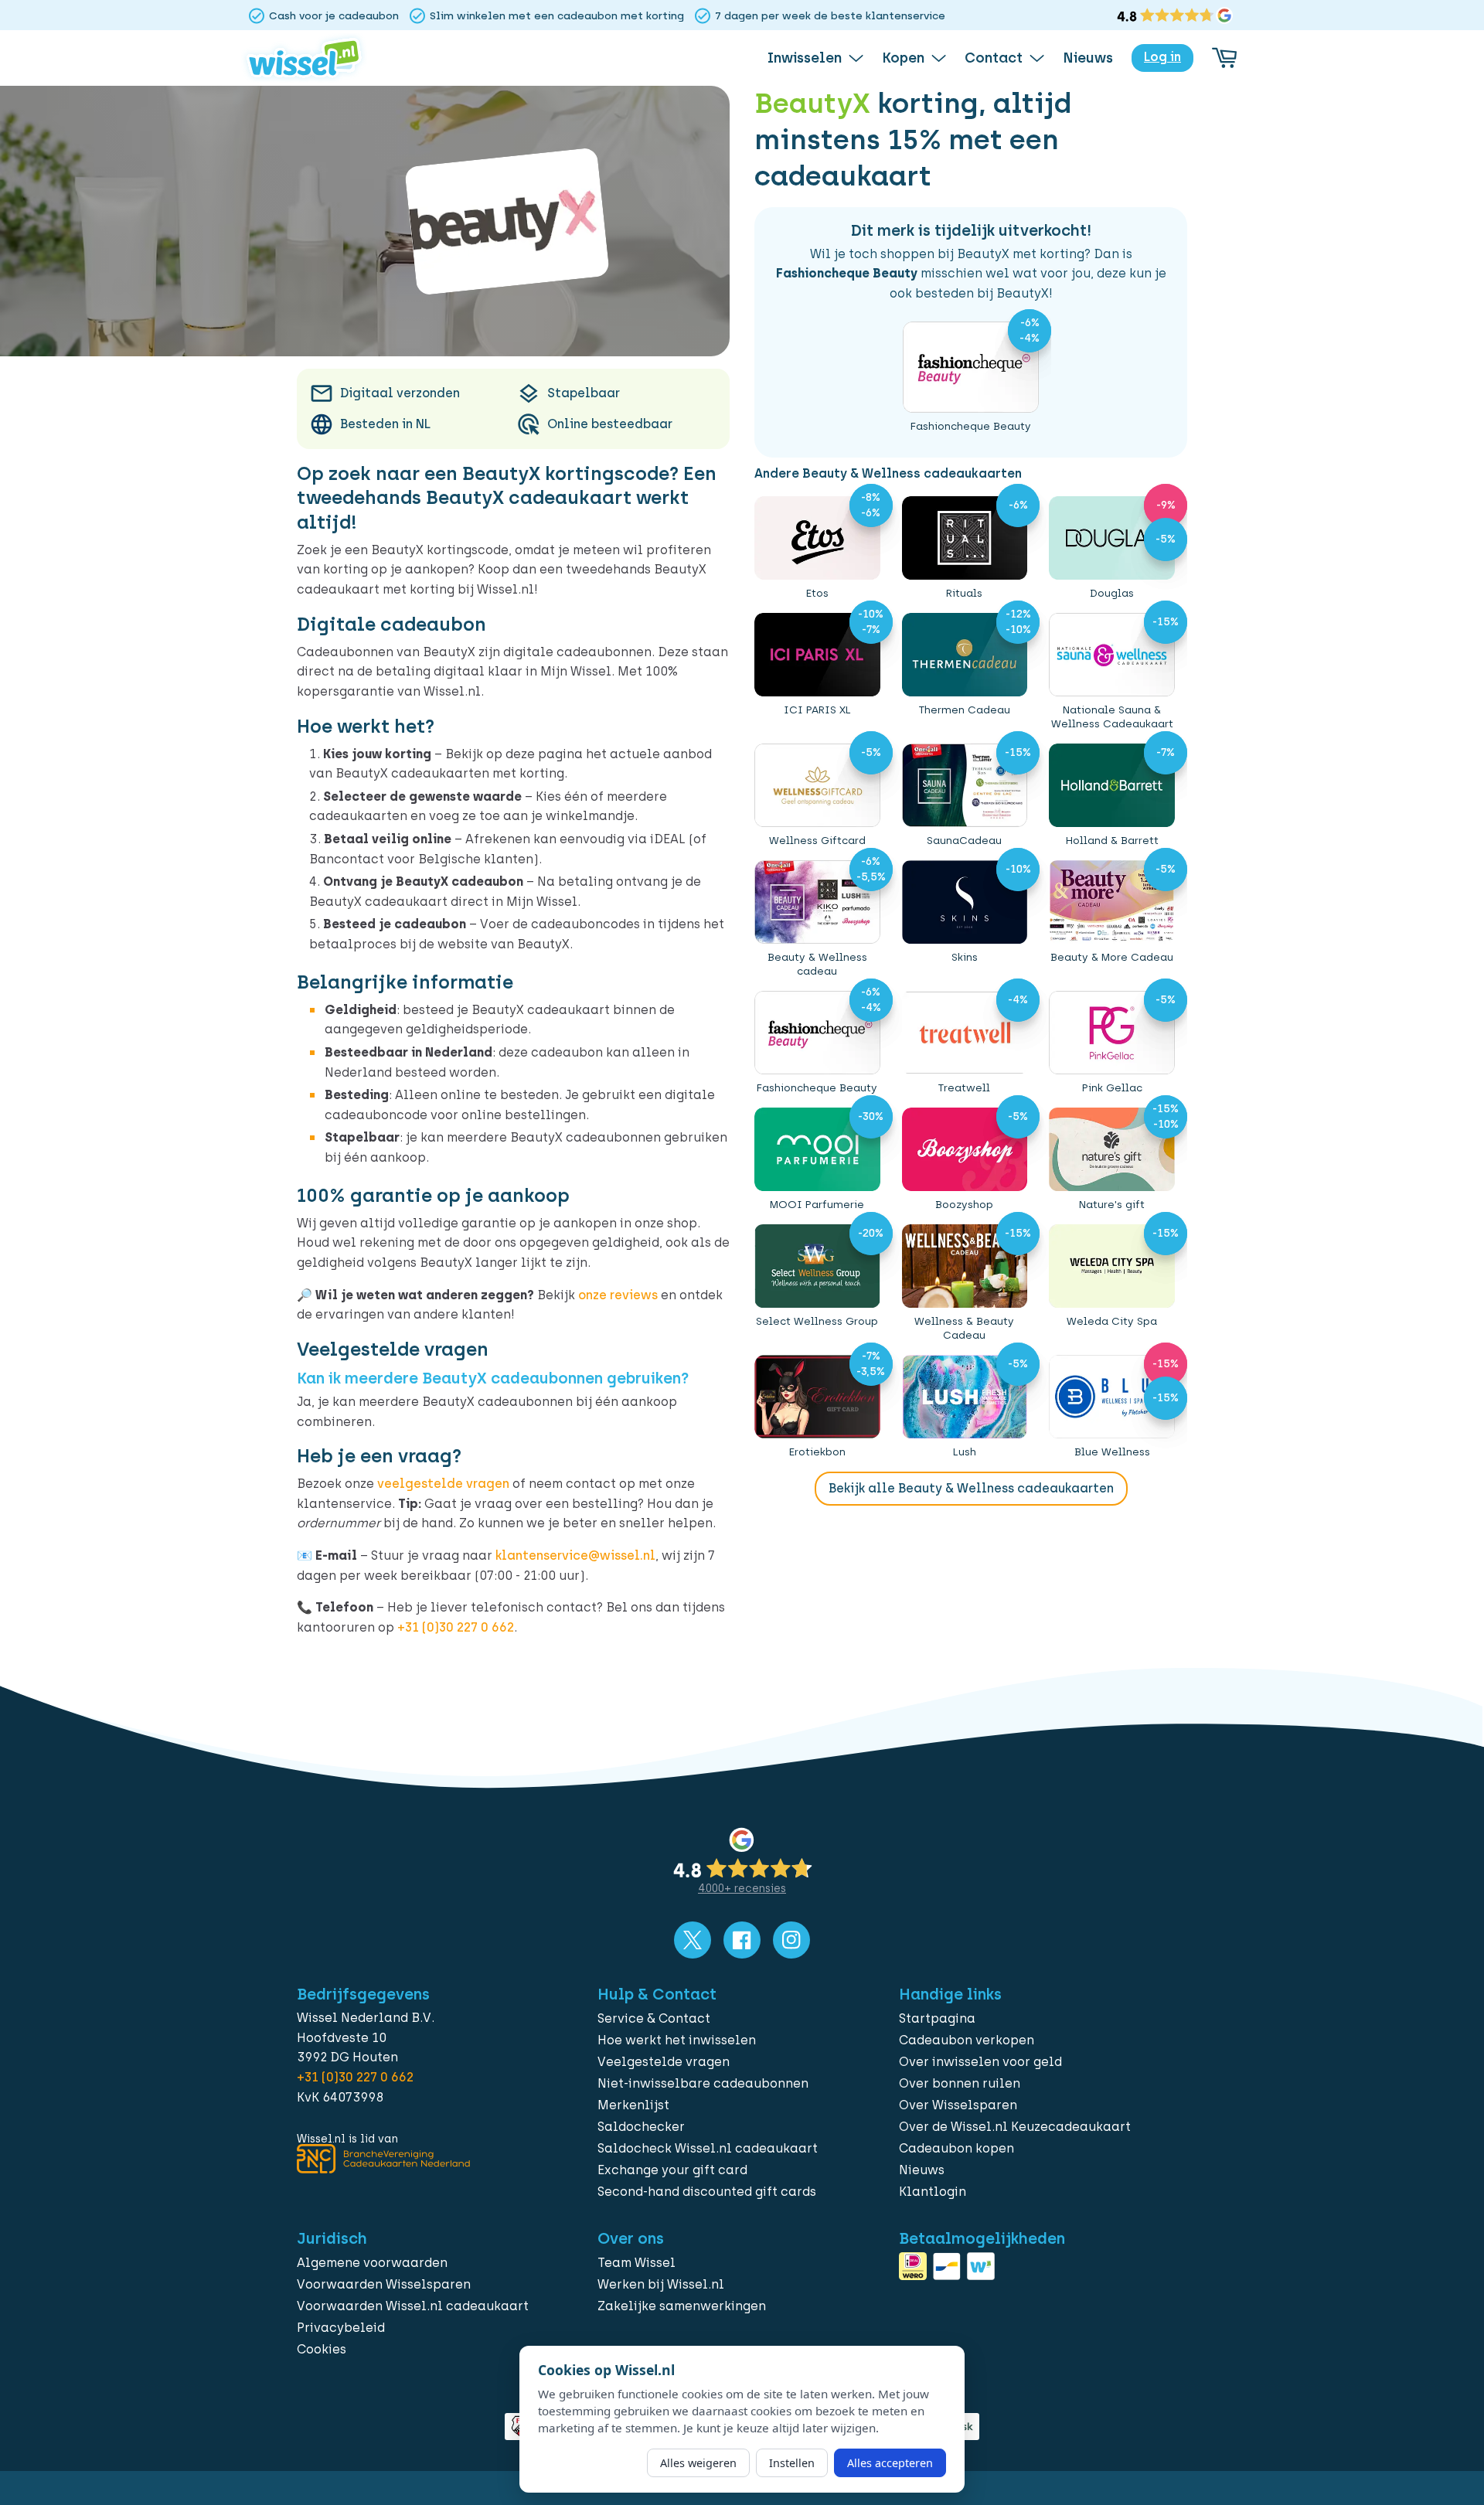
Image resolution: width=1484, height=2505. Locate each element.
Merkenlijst (633, 2105)
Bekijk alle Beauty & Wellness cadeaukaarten (971, 1488)
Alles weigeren (698, 2463)
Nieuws (922, 2170)
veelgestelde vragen (443, 1484)
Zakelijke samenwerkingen (682, 2306)
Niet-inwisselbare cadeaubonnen (703, 2083)
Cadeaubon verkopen (967, 2040)
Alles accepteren (890, 2463)
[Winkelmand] (1224, 58)
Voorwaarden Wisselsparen (384, 2284)
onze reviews (618, 1295)
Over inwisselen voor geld (980, 2062)
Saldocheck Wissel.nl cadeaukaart (708, 2148)
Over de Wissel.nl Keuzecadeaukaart (1015, 2127)
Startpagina (937, 2018)
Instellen (792, 2463)
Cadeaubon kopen (956, 2148)
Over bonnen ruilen (960, 2083)
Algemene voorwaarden (372, 2263)
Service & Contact (654, 2018)
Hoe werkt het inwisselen (677, 2040)
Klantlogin (933, 2192)
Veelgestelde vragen (664, 2062)
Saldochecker (641, 2127)
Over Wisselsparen (958, 2105)
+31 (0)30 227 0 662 (456, 1627)
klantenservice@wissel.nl (575, 1555)
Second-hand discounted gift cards (707, 2192)
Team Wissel (636, 2263)
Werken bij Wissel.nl (661, 2284)
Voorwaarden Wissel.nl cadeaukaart (413, 2306)
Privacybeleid (341, 2328)
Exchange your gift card (672, 2170)
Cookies (322, 2349)
